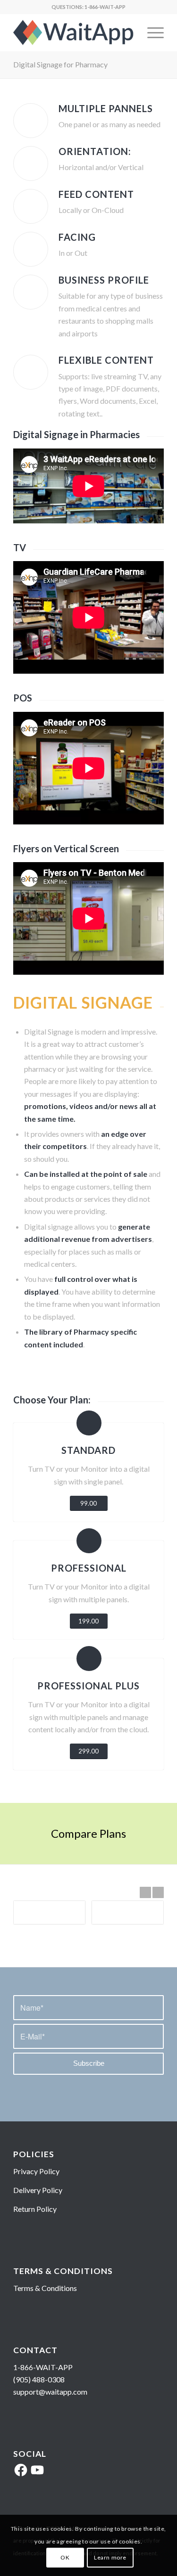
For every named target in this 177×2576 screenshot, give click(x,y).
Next (158, 1892)
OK (65, 2557)
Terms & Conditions (45, 2288)
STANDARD (88, 1450)
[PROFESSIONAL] (89, 1541)
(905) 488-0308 (39, 2379)
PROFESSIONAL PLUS (88, 1686)
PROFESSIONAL (89, 1568)
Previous (145, 1892)
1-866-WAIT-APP (105, 7)
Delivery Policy (38, 2190)
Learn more (110, 2557)
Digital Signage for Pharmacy (60, 64)
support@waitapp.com (50, 2392)
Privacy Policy (36, 2171)
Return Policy (35, 2209)
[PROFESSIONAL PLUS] (89, 1659)
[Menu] (151, 33)
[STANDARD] (89, 1423)
